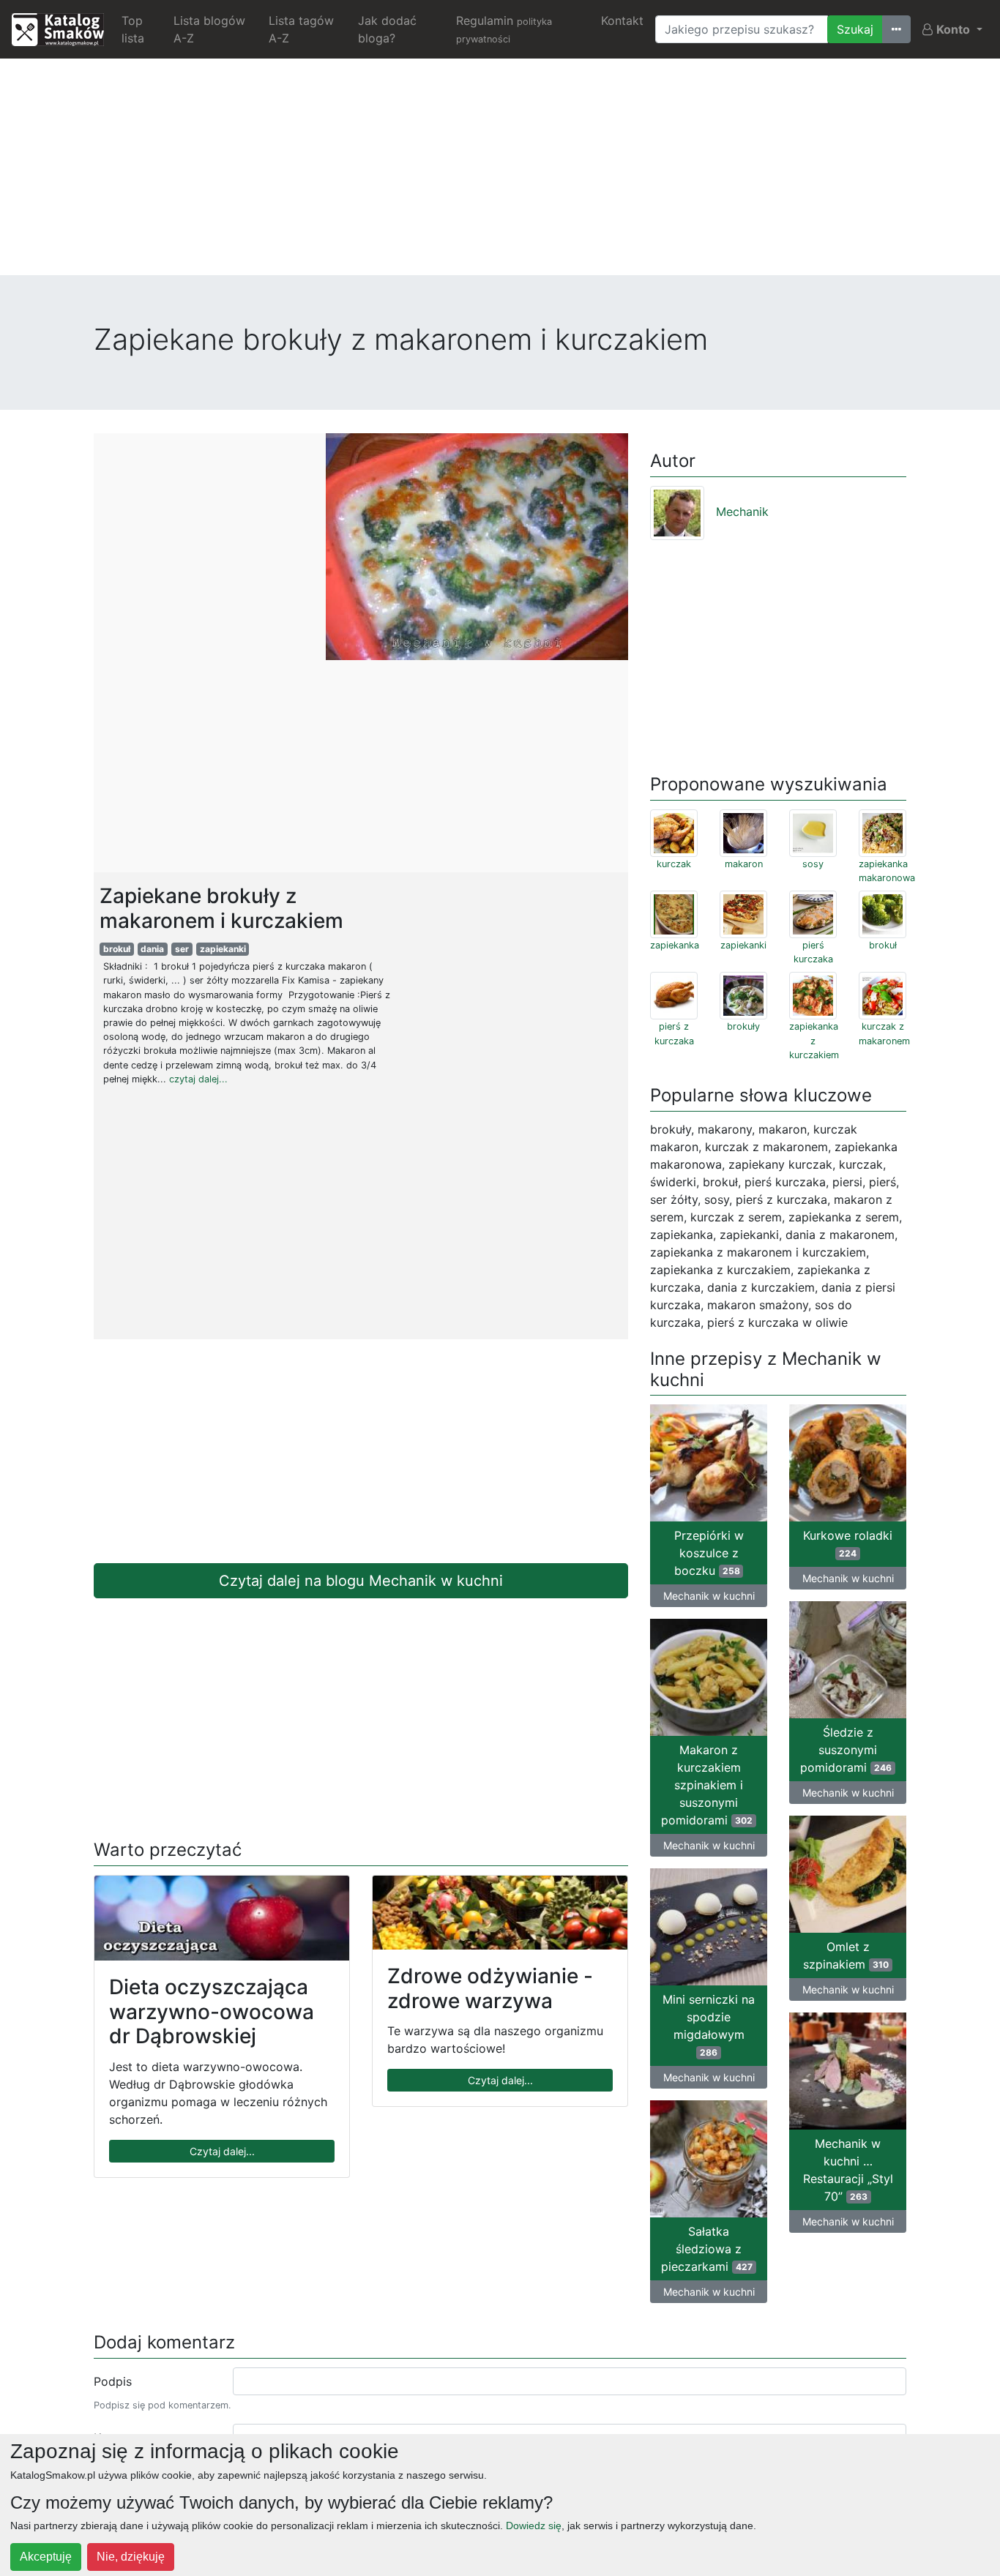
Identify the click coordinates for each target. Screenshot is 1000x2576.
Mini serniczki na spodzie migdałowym (709, 2025)
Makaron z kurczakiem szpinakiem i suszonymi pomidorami (707, 1785)
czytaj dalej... (198, 1079)
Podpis (113, 2381)
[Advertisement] (500, 173)
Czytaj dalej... (222, 2151)
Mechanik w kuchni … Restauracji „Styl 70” (848, 2170)
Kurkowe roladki (848, 1543)
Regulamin (504, 29)
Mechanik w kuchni (709, 1596)
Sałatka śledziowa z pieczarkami (707, 2249)
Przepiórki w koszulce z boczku (709, 1553)
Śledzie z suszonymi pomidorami (846, 1750)
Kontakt (622, 20)
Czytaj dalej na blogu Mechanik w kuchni (361, 1581)
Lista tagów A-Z (301, 29)
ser (182, 949)
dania (152, 949)
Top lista (133, 29)
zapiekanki (223, 949)
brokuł (117, 949)
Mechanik (742, 512)
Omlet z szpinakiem (846, 1955)
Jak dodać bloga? (387, 29)
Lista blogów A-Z (209, 29)
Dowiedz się (534, 2526)
